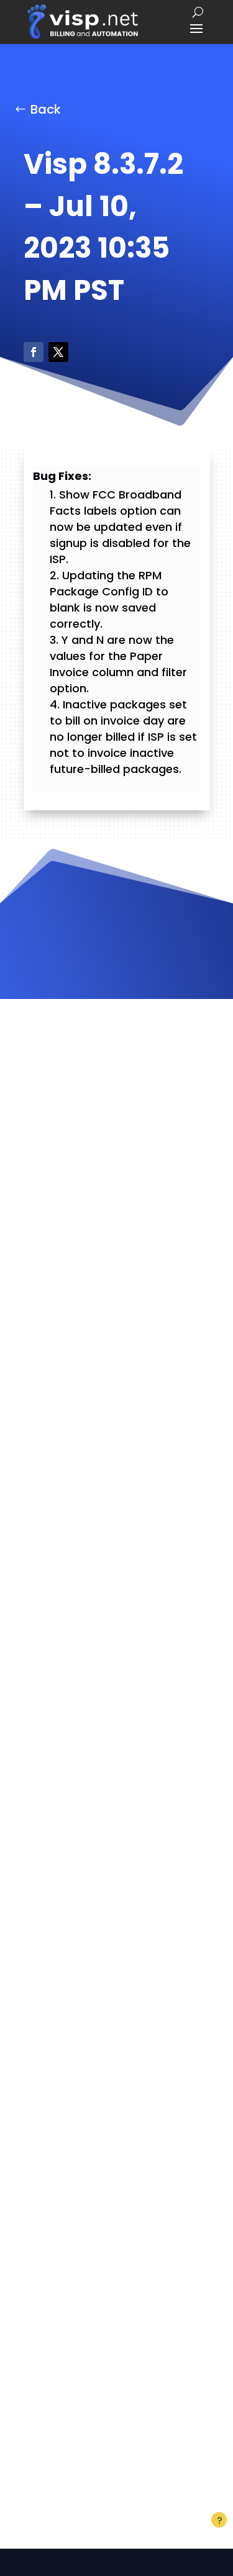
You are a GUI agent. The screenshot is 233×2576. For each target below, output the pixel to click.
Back (46, 109)
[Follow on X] (58, 352)
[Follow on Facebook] (34, 352)
